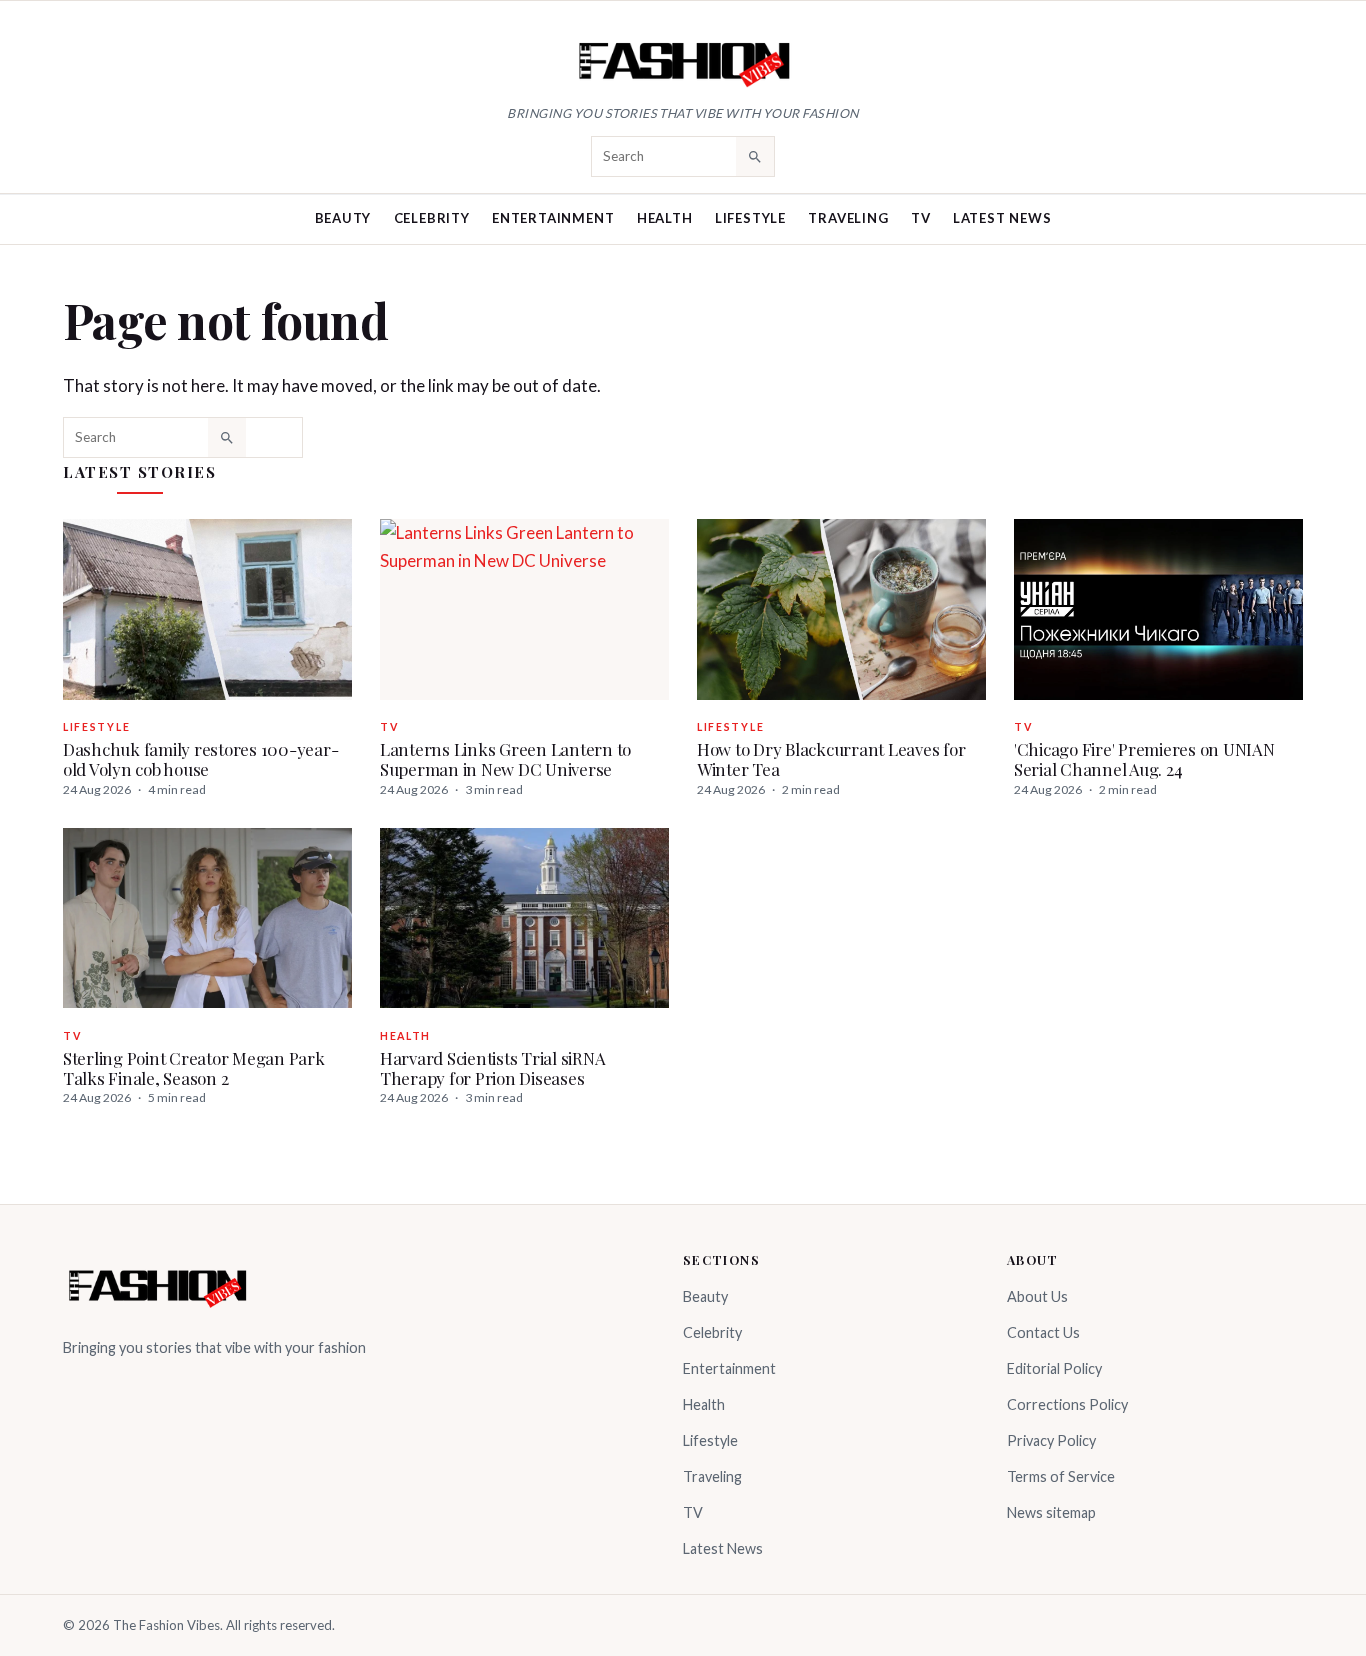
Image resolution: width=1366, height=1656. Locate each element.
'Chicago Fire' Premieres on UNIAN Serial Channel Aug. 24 (1144, 759)
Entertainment (553, 218)
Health (665, 218)
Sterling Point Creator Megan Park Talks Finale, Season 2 (194, 1068)
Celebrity (432, 218)
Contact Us (1043, 1332)
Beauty (343, 218)
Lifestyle (750, 218)
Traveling (848, 218)
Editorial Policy (1054, 1368)
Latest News (1002, 218)
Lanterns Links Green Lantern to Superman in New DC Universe (505, 759)
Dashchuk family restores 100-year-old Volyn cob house (200, 759)
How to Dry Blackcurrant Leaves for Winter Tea (831, 759)
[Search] (755, 156)
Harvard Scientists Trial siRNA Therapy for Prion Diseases (492, 1068)
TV (921, 218)
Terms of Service (1061, 1476)
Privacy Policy (1051, 1440)
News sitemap (1051, 1512)
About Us (1037, 1296)
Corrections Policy (1067, 1404)
